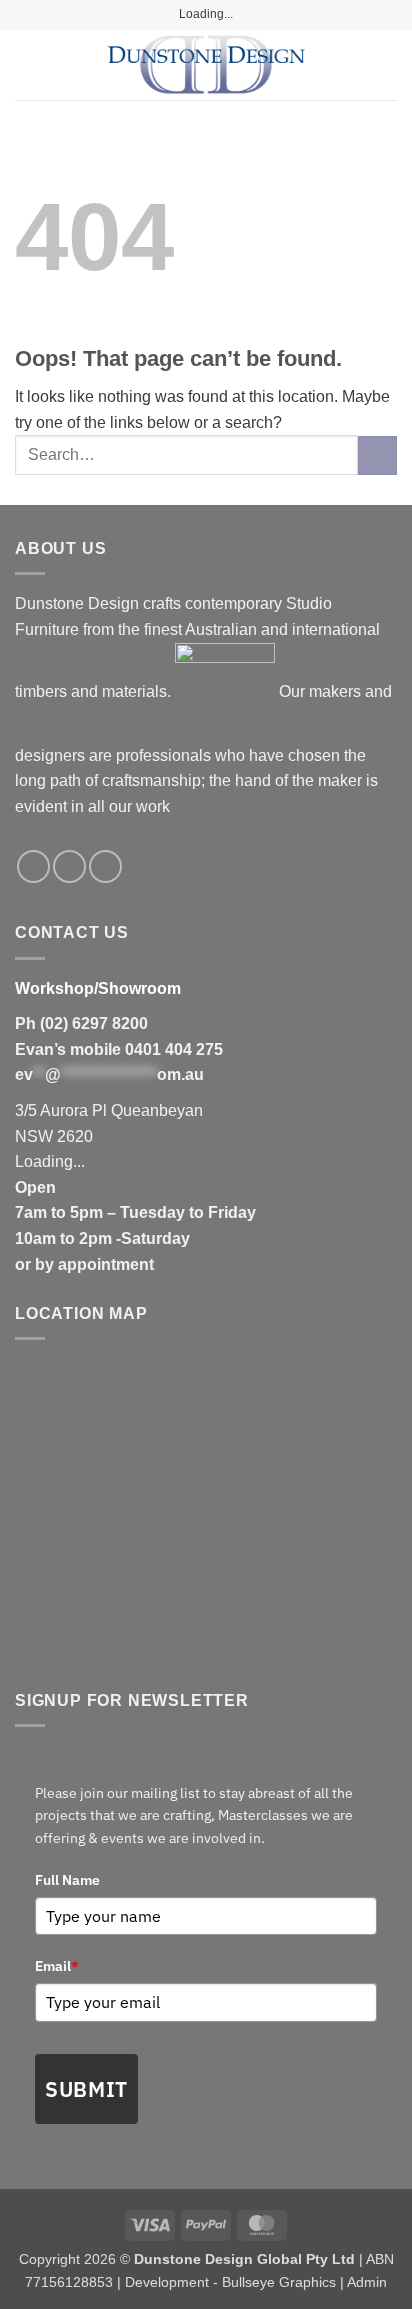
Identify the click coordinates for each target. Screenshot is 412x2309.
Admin (367, 2282)
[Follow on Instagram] (69, 866)
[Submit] (377, 455)
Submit (86, 2089)
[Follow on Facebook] (33, 866)
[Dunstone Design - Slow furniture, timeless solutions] (206, 65)
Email (57, 1966)
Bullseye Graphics (279, 2282)
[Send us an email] (105, 866)
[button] (27, 64)
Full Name (67, 1880)
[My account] (353, 65)
